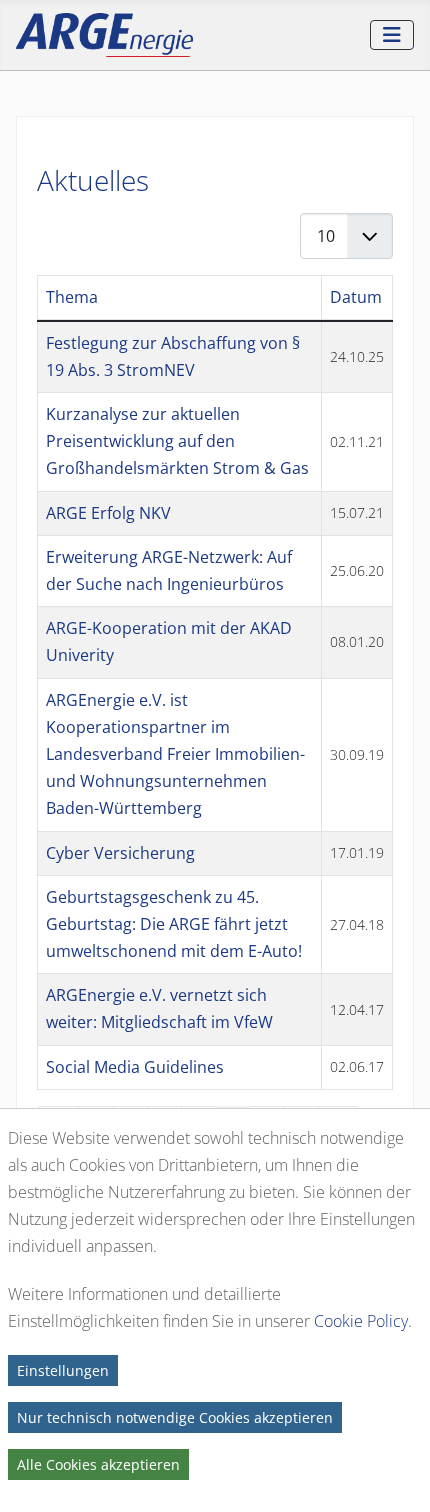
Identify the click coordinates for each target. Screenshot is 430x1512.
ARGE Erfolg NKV (108, 513)
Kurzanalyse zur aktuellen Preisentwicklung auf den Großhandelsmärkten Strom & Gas (177, 441)
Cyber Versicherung (120, 853)
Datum (356, 297)
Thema (72, 297)
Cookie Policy (361, 1321)
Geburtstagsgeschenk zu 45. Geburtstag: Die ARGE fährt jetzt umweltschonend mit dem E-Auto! (174, 924)
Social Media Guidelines (135, 1067)
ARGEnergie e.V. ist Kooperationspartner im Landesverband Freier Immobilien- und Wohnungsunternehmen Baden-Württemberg (175, 754)
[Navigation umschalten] (392, 35)
